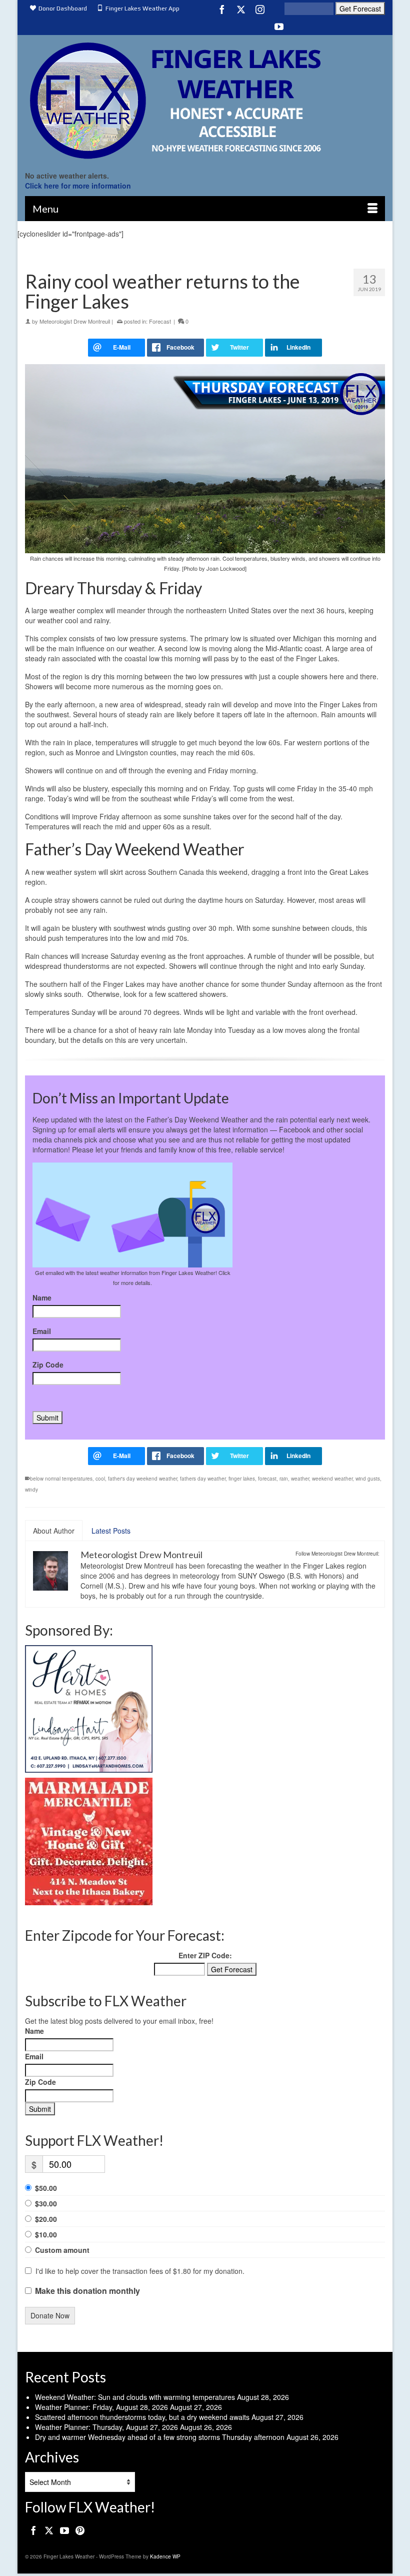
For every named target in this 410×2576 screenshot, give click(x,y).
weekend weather (332, 1479)
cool (100, 1479)
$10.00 (46, 2234)
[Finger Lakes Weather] (205, 100)
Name (42, 1298)
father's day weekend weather (142, 1479)
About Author (54, 1531)
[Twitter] (241, 9)
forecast (267, 1479)
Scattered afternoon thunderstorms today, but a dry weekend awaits (142, 2417)
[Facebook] (222, 9)
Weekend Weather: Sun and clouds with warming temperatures (135, 2397)
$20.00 (46, 2219)
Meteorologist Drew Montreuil (75, 321)
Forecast (160, 321)
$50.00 (46, 2188)
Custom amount (62, 2250)
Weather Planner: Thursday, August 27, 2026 (106, 2427)
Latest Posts (111, 1531)
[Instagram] (260, 9)
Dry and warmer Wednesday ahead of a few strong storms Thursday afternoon (160, 2437)
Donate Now (50, 2315)
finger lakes (242, 1479)
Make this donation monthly (87, 2291)
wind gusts (368, 1479)
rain (284, 1479)
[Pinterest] (80, 2530)
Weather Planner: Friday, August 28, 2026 (101, 2407)
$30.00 (46, 2203)
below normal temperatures (61, 1479)
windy (31, 1490)
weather (300, 1479)
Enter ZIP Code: (205, 1955)
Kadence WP (165, 2556)
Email (42, 1331)
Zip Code (48, 1365)
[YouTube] (279, 26)
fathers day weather (203, 1479)
